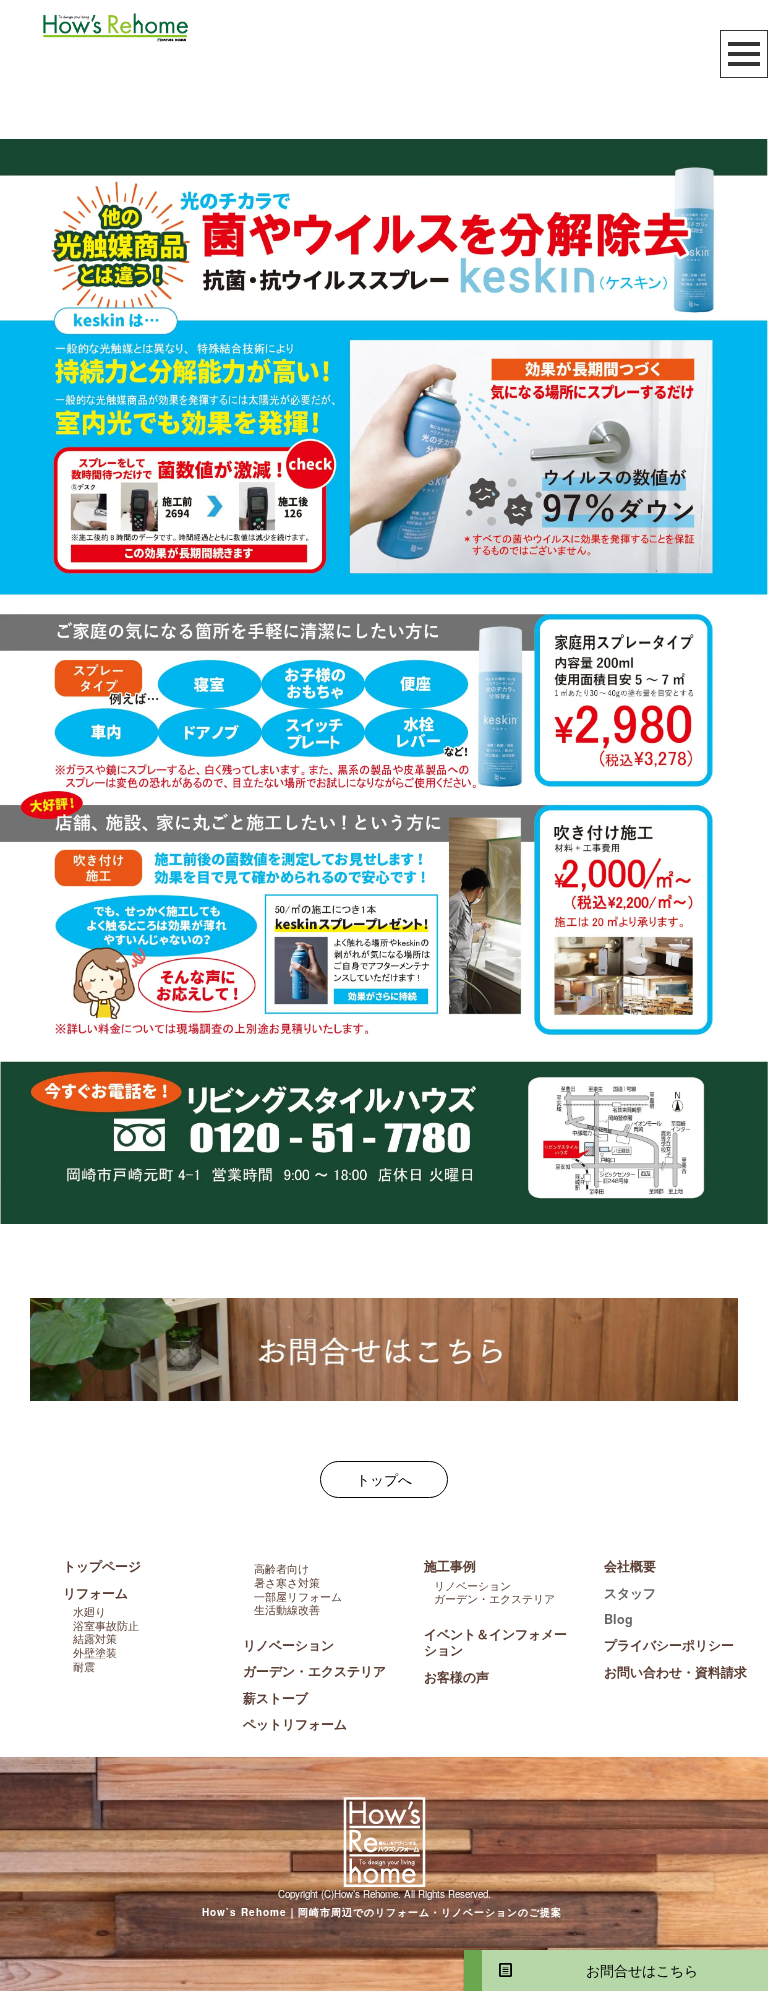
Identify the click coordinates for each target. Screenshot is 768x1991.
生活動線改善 (287, 1609)
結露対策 (95, 1638)
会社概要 (630, 1566)
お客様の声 (456, 1677)
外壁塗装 (95, 1652)
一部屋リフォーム (298, 1596)
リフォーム (95, 1593)
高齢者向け (281, 1568)
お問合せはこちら (635, 1970)
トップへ (384, 1479)
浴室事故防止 (106, 1625)
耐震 (84, 1666)
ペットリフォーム (295, 1724)
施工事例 (450, 1566)
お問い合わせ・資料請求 (675, 1672)
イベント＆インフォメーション (495, 1642)
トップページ (102, 1566)
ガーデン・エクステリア (314, 1671)
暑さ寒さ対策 (287, 1582)
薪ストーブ (275, 1698)
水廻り (89, 1611)
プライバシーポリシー (669, 1645)
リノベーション (288, 1645)
